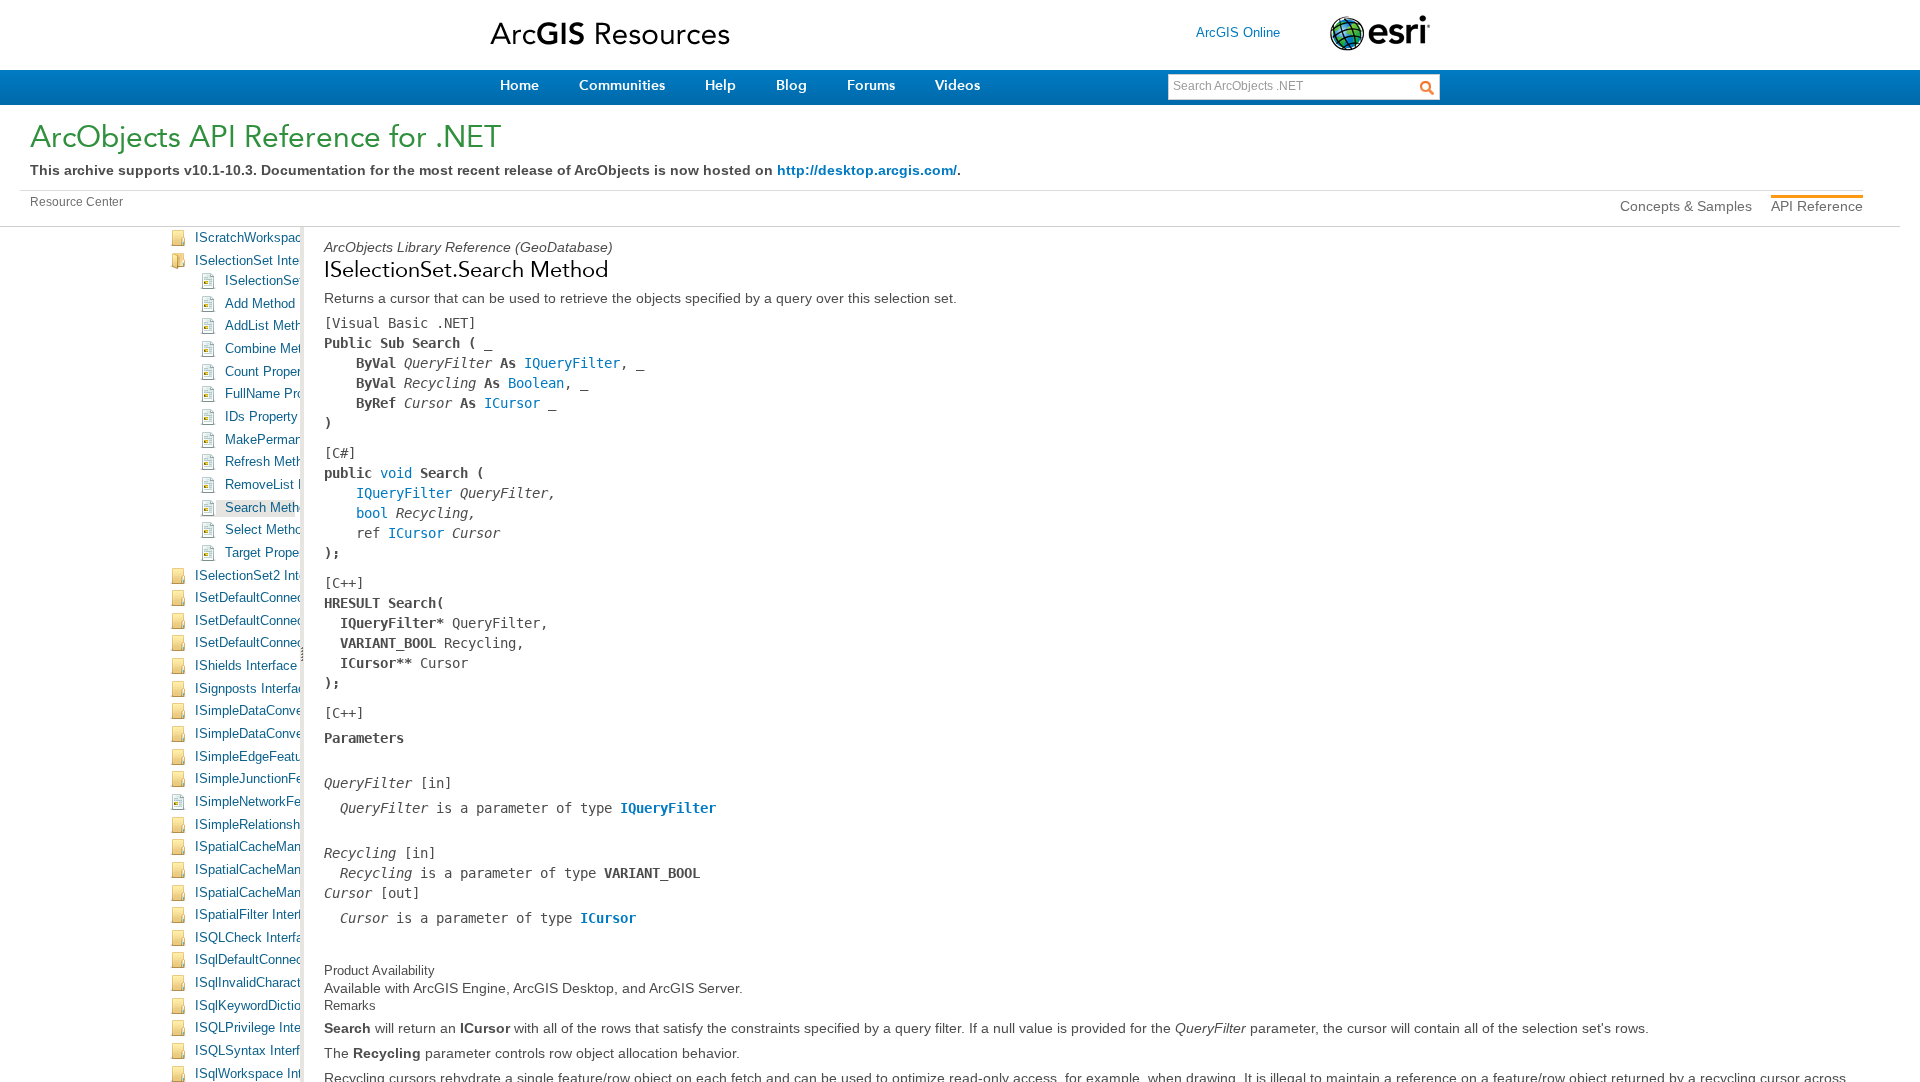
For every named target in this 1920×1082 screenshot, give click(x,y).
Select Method (267, 530)
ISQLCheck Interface (256, 938)
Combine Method (274, 349)
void (396, 473)
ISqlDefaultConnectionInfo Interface (298, 960)
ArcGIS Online (1238, 32)
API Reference (1817, 206)
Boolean (536, 383)
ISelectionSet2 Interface (265, 576)
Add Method (260, 304)
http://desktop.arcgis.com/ (867, 170)
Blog (791, 85)
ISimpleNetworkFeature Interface (290, 802)
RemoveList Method (283, 485)
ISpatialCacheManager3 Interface (291, 893)
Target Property (269, 553)
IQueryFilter (572, 363)
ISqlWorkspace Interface (266, 1074)
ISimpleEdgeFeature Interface (281, 757)
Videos (957, 85)
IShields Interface (246, 666)
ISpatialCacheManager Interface (288, 847)
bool (372, 513)
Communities (622, 85)
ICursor (512, 403)
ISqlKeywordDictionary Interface (288, 1006)
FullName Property (279, 394)
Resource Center (76, 202)
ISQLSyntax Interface (258, 1051)
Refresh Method (271, 462)
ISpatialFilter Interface (259, 915)
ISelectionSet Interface (261, 261)
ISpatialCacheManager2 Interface (291, 870)
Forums (871, 85)
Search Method (269, 508)
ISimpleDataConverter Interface (286, 711)
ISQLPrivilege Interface (262, 1028)
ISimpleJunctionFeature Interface (291, 779)
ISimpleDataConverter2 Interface (289, 734)
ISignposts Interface (253, 689)
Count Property (268, 372)
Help (720, 85)
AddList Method (270, 326)
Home (519, 85)
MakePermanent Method (296, 440)
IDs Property (261, 417)
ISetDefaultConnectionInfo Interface (298, 598)
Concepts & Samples (1686, 206)
